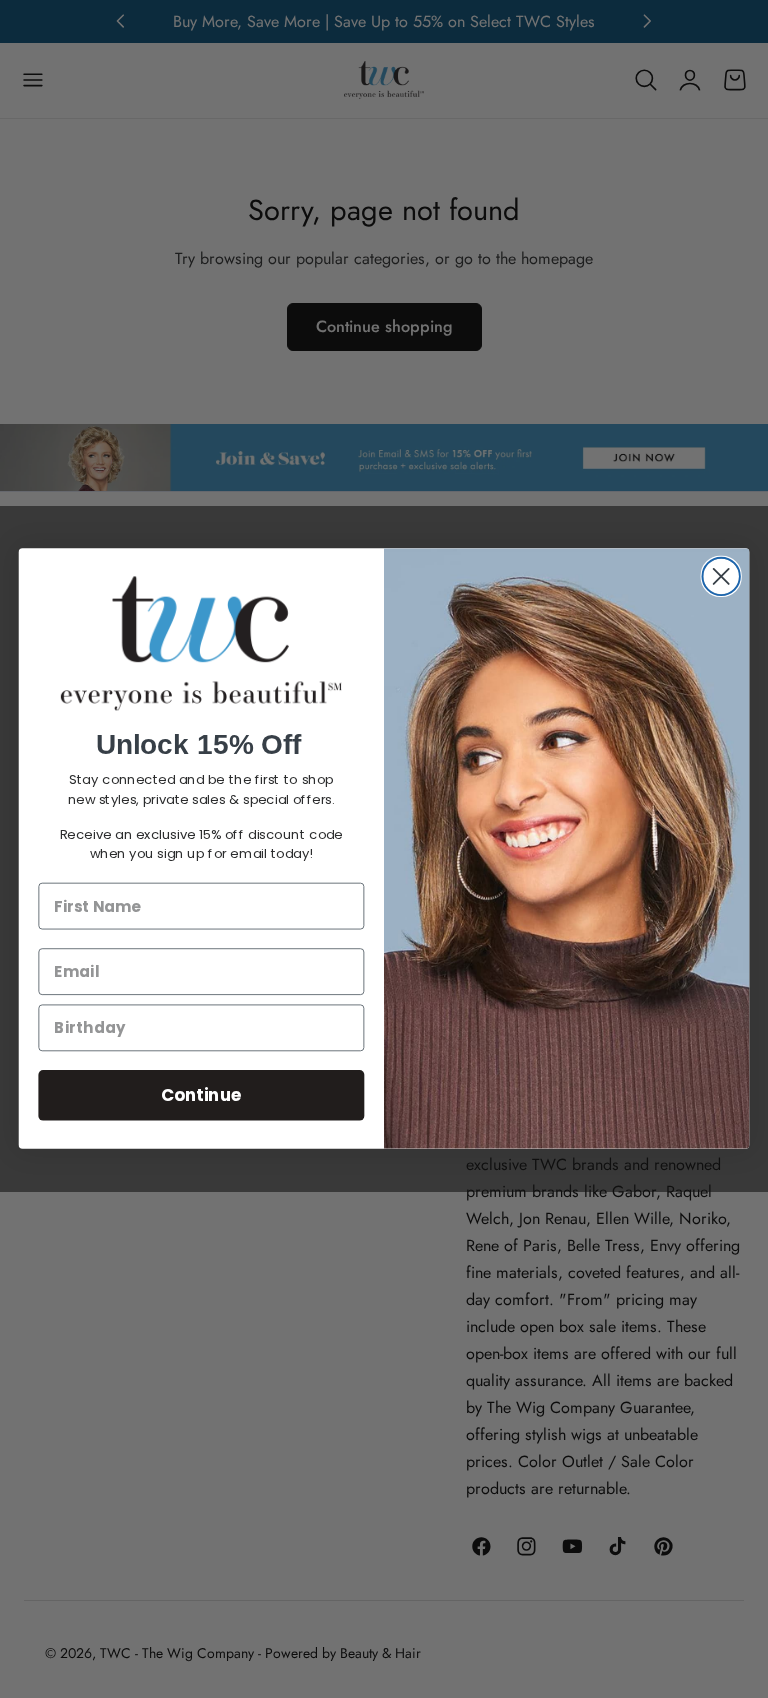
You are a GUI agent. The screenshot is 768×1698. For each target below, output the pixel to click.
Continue (201, 1095)
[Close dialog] (720, 576)
